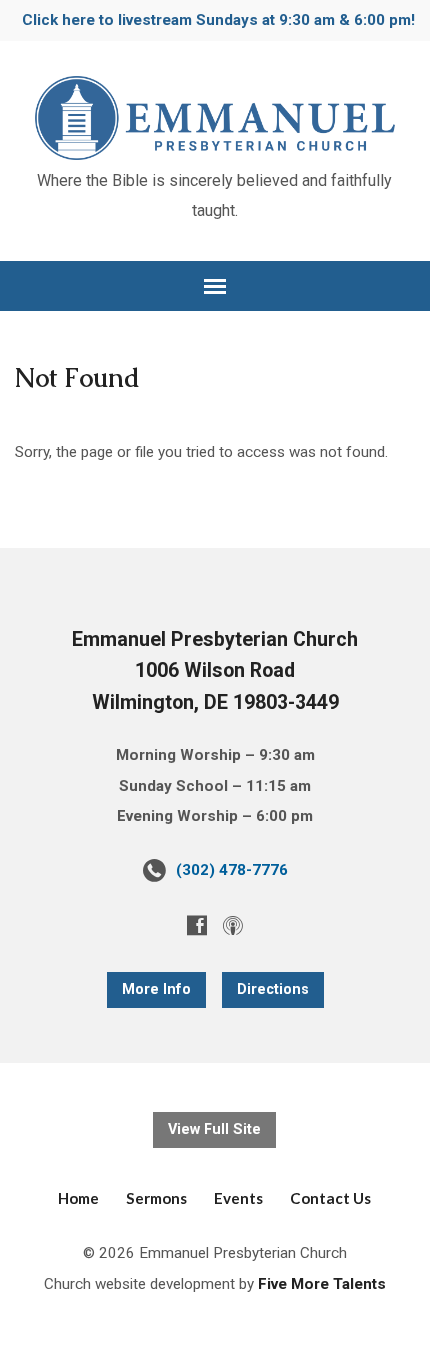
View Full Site (214, 1129)
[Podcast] (233, 925)
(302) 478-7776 (232, 870)
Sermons (156, 1198)
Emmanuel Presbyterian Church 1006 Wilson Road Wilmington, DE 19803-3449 (215, 671)
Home (78, 1198)
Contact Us (330, 1198)
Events (238, 1198)
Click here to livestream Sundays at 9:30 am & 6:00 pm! (218, 20)
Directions (273, 989)
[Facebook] (197, 925)
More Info (156, 989)
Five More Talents (322, 1284)
